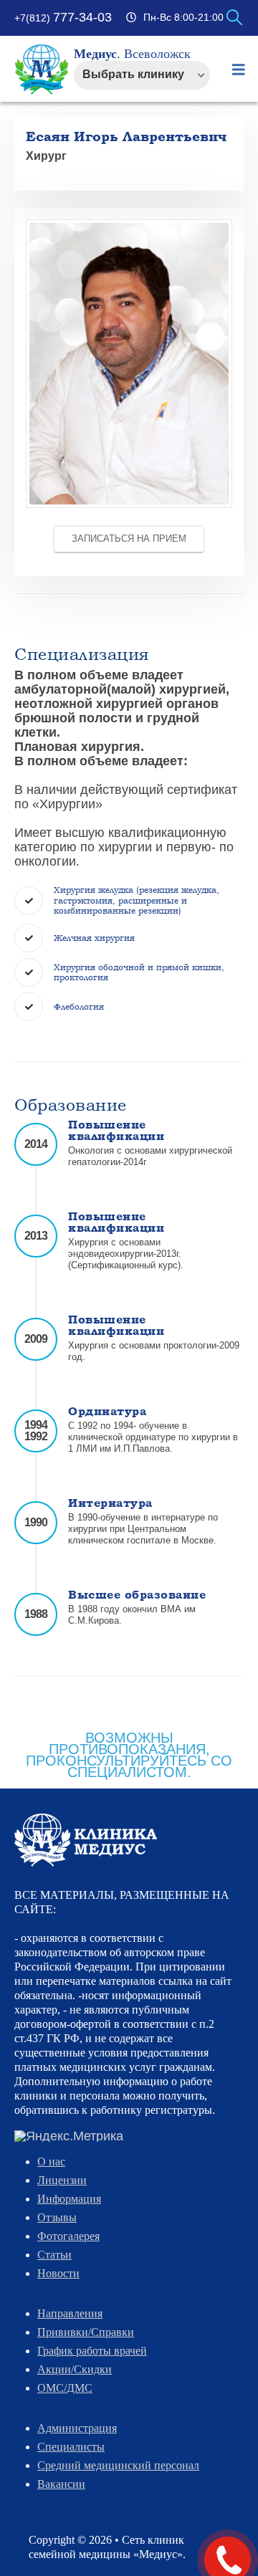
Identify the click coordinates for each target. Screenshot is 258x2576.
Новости (58, 2273)
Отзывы (57, 2217)
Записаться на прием (129, 538)
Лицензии (62, 2180)
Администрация (77, 2428)
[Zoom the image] (129, 225)
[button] (234, 18)
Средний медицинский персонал (118, 2465)
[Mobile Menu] (239, 70)
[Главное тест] (86, 1839)
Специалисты (71, 2447)
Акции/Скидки (75, 2369)
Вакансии (61, 2484)
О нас (51, 2161)
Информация (69, 2199)
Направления (70, 2313)
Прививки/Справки (86, 2332)
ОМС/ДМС (65, 2388)
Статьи (54, 2255)
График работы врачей (92, 2351)
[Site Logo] (42, 70)
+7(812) (63, 18)
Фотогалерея (68, 2236)
